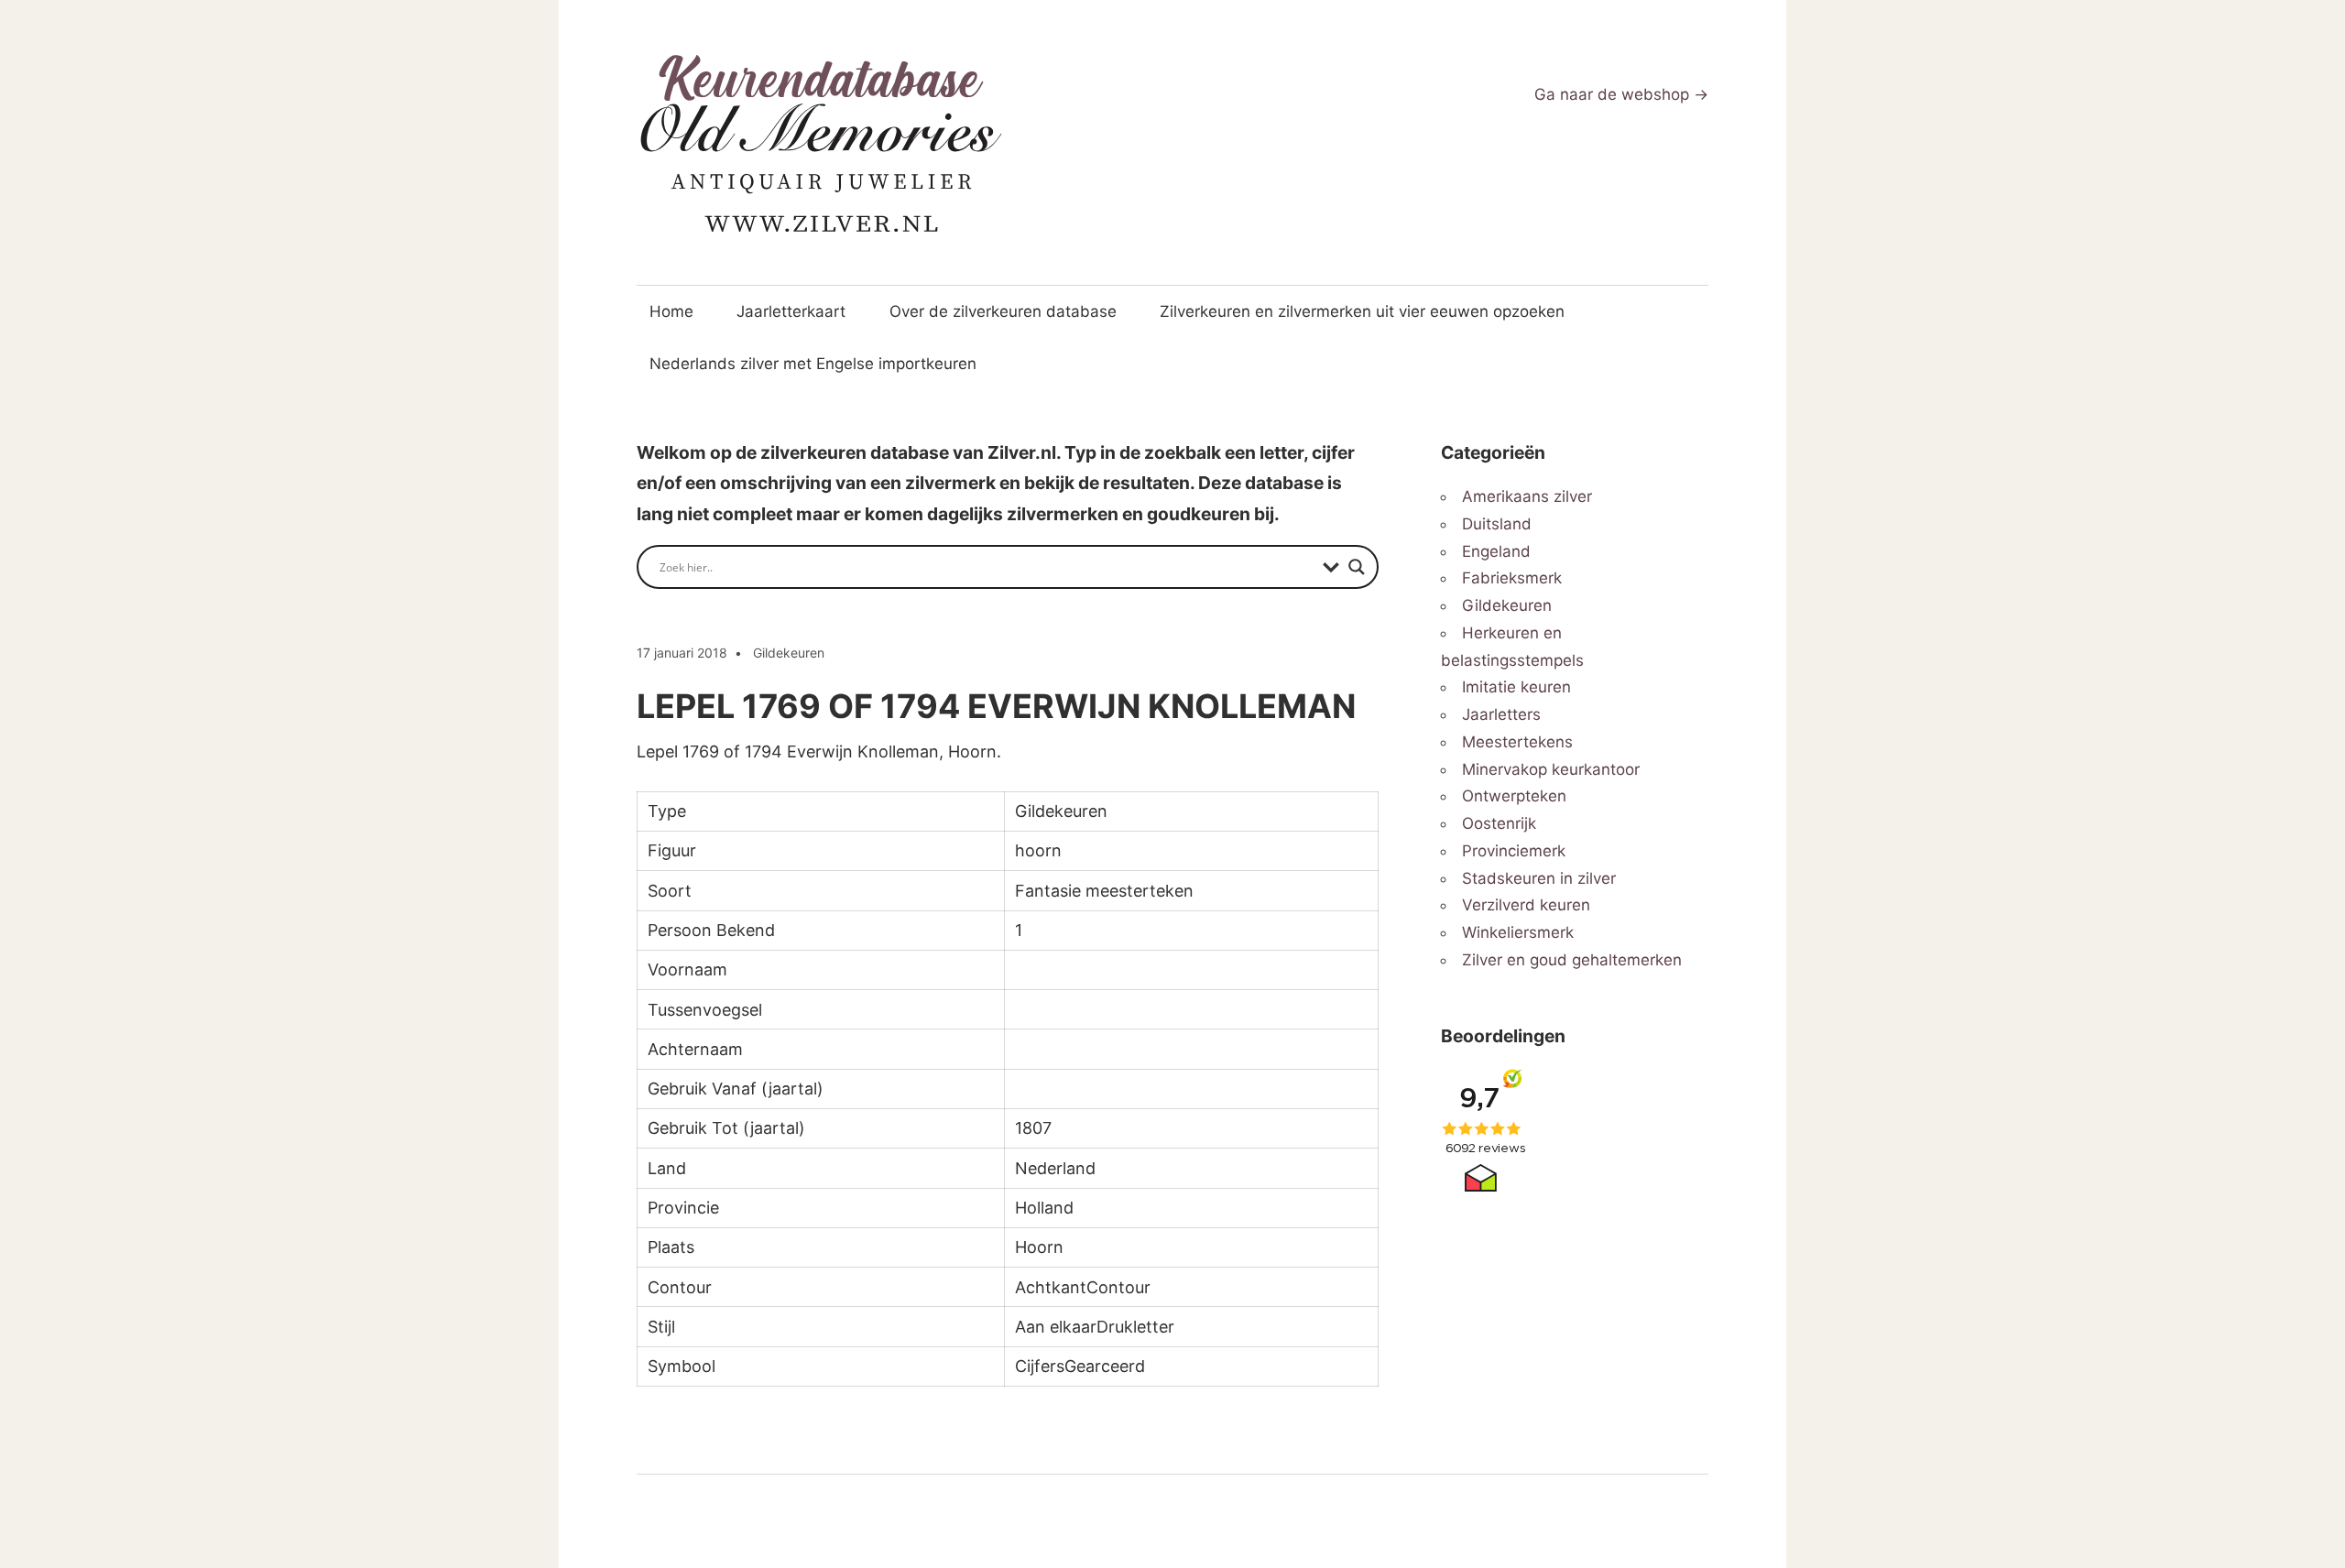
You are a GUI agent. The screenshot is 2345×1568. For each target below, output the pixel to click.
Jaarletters (1501, 714)
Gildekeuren (789, 653)
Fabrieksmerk (1512, 578)
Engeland (1496, 551)
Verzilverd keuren (1526, 905)
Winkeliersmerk (1518, 932)
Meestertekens (1517, 742)
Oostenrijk (1499, 823)
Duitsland (1497, 524)
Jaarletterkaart (791, 311)
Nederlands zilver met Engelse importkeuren (813, 364)
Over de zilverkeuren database (1003, 311)
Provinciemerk (1514, 851)
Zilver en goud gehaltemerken (1572, 960)
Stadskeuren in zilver (1539, 878)
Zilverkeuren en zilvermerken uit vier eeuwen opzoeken (1362, 311)
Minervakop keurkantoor (1551, 769)
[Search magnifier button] (1357, 567)
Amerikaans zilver (1527, 496)
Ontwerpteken (1514, 796)
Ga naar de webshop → (1621, 94)
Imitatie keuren (1516, 687)
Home (671, 311)
